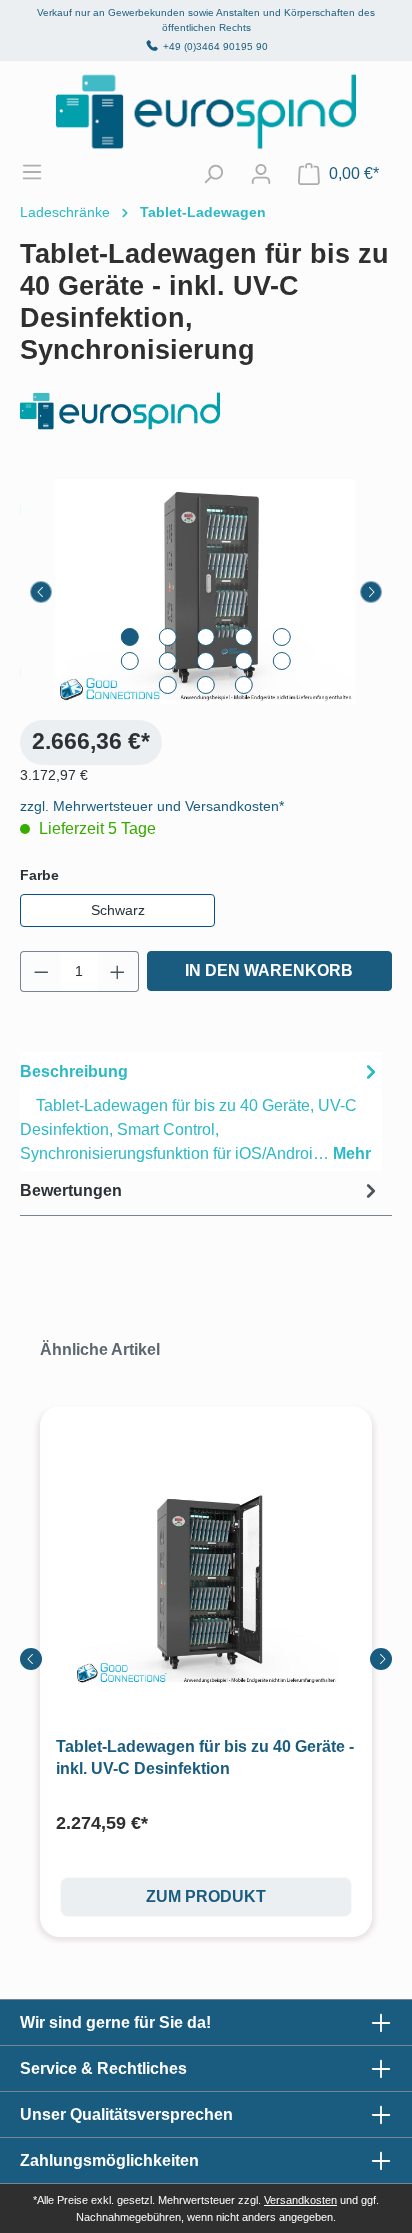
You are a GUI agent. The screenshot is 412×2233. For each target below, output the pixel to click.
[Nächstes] (371, 592)
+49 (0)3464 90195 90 (215, 46)
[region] (206, 591)
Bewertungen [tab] (71, 1190)
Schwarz (118, 910)
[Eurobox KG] (206, 411)
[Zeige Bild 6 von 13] (130, 661)
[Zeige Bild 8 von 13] (206, 661)
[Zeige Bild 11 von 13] (168, 685)
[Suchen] (213, 174)
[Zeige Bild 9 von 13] (244, 661)
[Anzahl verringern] (41, 971)
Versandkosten (300, 2200)
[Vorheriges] (41, 592)
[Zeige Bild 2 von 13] (168, 637)
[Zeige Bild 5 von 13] (282, 637)
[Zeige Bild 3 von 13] (206, 637)
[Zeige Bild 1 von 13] (130, 637)
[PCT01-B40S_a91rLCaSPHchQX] (206, 591)
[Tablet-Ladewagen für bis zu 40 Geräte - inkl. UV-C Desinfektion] (206, 1586)
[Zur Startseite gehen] (206, 111)
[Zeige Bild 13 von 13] (244, 685)
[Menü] (42, 172)
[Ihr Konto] (261, 174)
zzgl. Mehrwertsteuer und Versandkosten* (152, 806)
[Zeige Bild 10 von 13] (282, 661)
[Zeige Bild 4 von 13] (244, 637)
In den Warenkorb (269, 970)
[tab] (201, 1111)
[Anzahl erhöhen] (118, 971)
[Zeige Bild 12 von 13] (206, 685)
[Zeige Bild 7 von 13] (168, 661)
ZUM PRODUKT (206, 1896)
